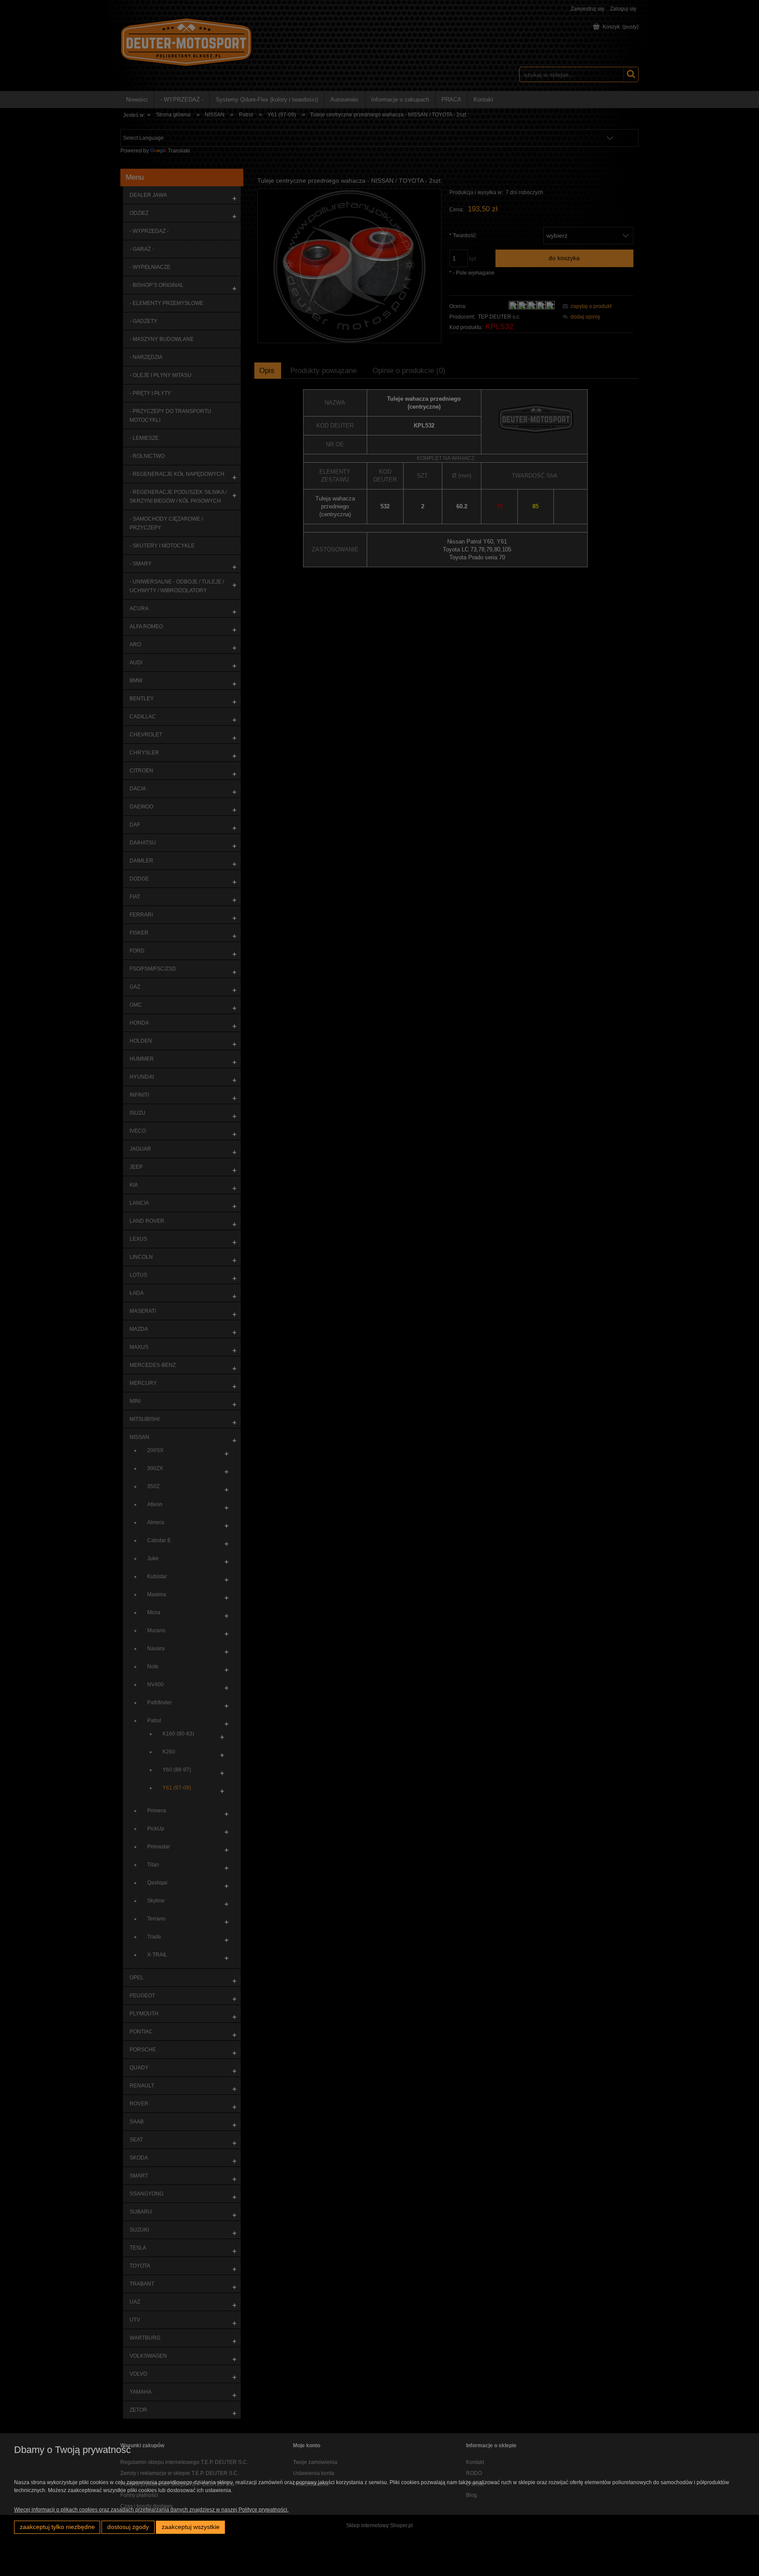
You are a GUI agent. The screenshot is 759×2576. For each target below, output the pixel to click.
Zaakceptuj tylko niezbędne (57, 2527)
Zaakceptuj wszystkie (191, 2527)
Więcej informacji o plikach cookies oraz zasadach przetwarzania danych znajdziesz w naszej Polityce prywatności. (151, 2510)
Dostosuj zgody (128, 2527)
